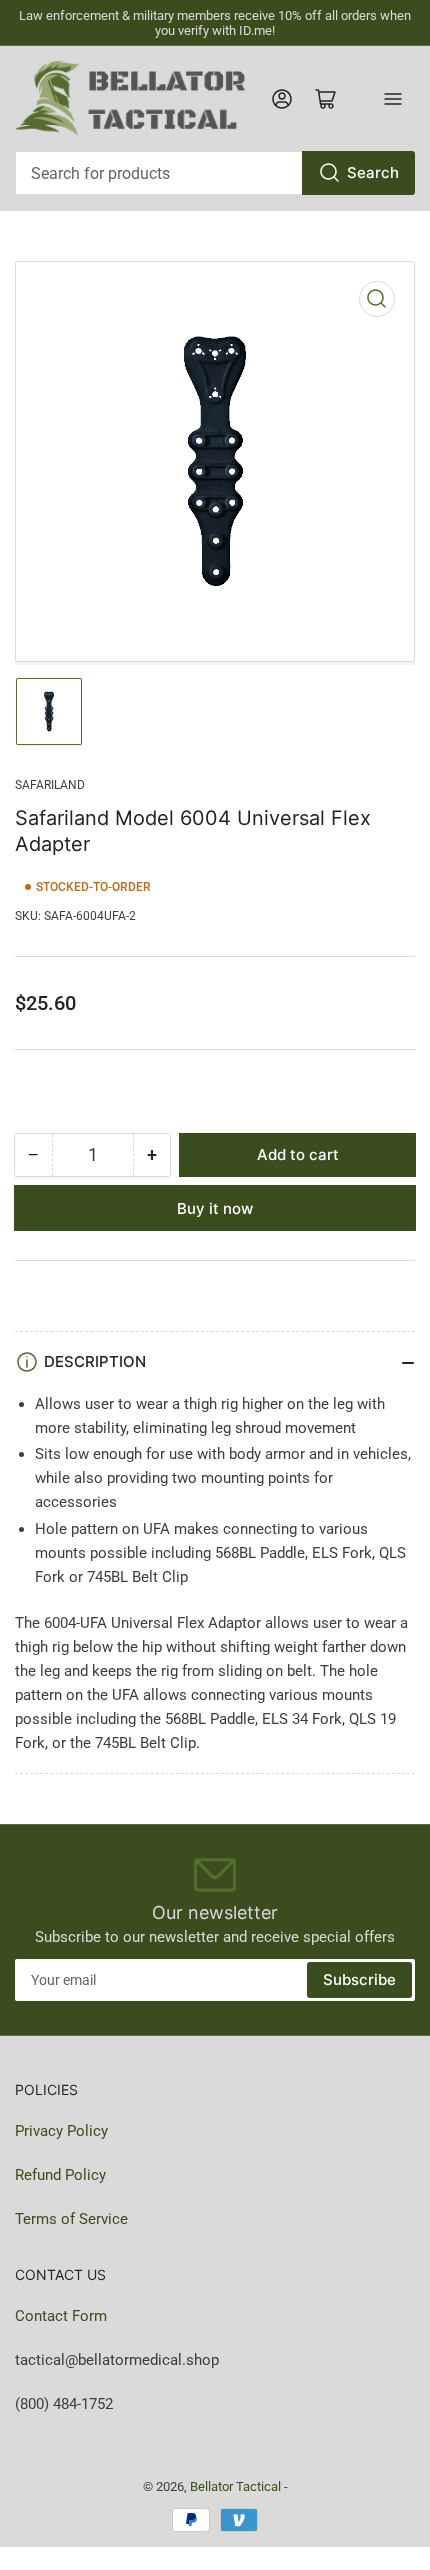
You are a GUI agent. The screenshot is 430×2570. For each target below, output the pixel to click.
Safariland (50, 785)
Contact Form (61, 2316)
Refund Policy (60, 2175)
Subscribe (359, 1979)
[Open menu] (393, 99)
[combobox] (215, 173)
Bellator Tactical (235, 2486)
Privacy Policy (61, 2131)
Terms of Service (71, 2219)
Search (373, 172)
